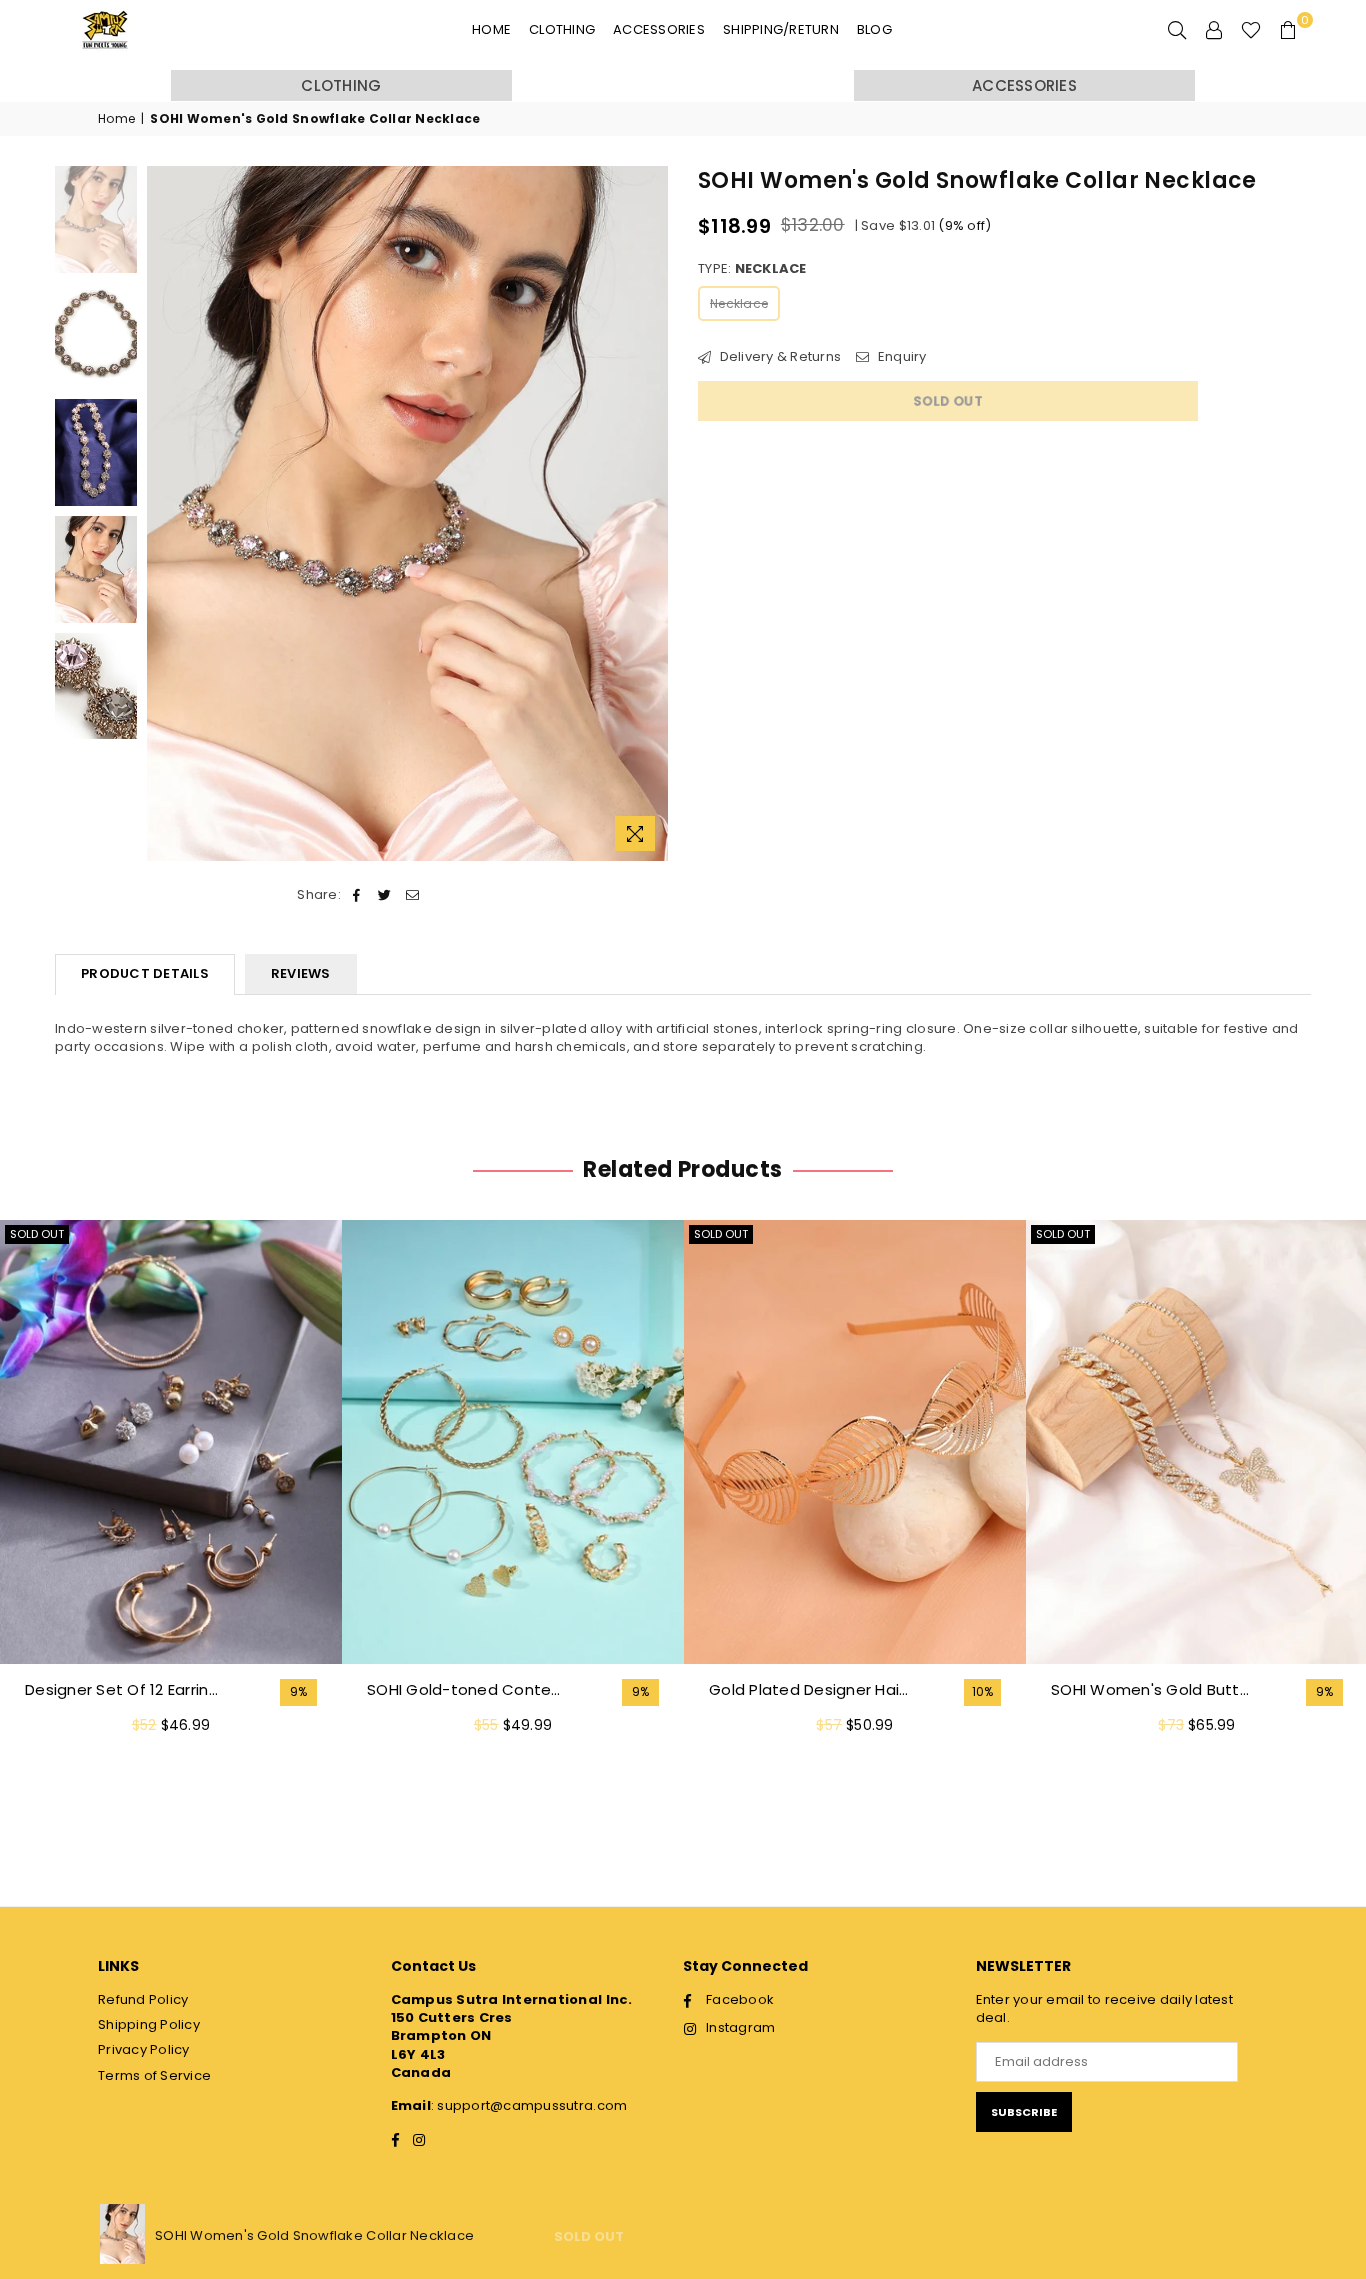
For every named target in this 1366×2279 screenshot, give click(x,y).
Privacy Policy (144, 2049)
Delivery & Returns (778, 357)
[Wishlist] (1251, 30)
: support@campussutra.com (529, 2105)
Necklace (739, 303)
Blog (874, 29)
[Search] (1177, 30)
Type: (752, 269)
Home (491, 29)
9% (299, 1692)
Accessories (659, 29)
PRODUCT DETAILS (145, 973)
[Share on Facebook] (356, 895)
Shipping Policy (149, 2024)
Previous (164, 513)
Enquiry (900, 357)
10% (983, 1692)
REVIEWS (301, 973)
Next (650, 513)
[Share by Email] (413, 895)
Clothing (562, 29)
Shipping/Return (781, 29)
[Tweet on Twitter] (384, 895)
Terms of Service (154, 2075)
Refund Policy (143, 1999)
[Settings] (1214, 30)
